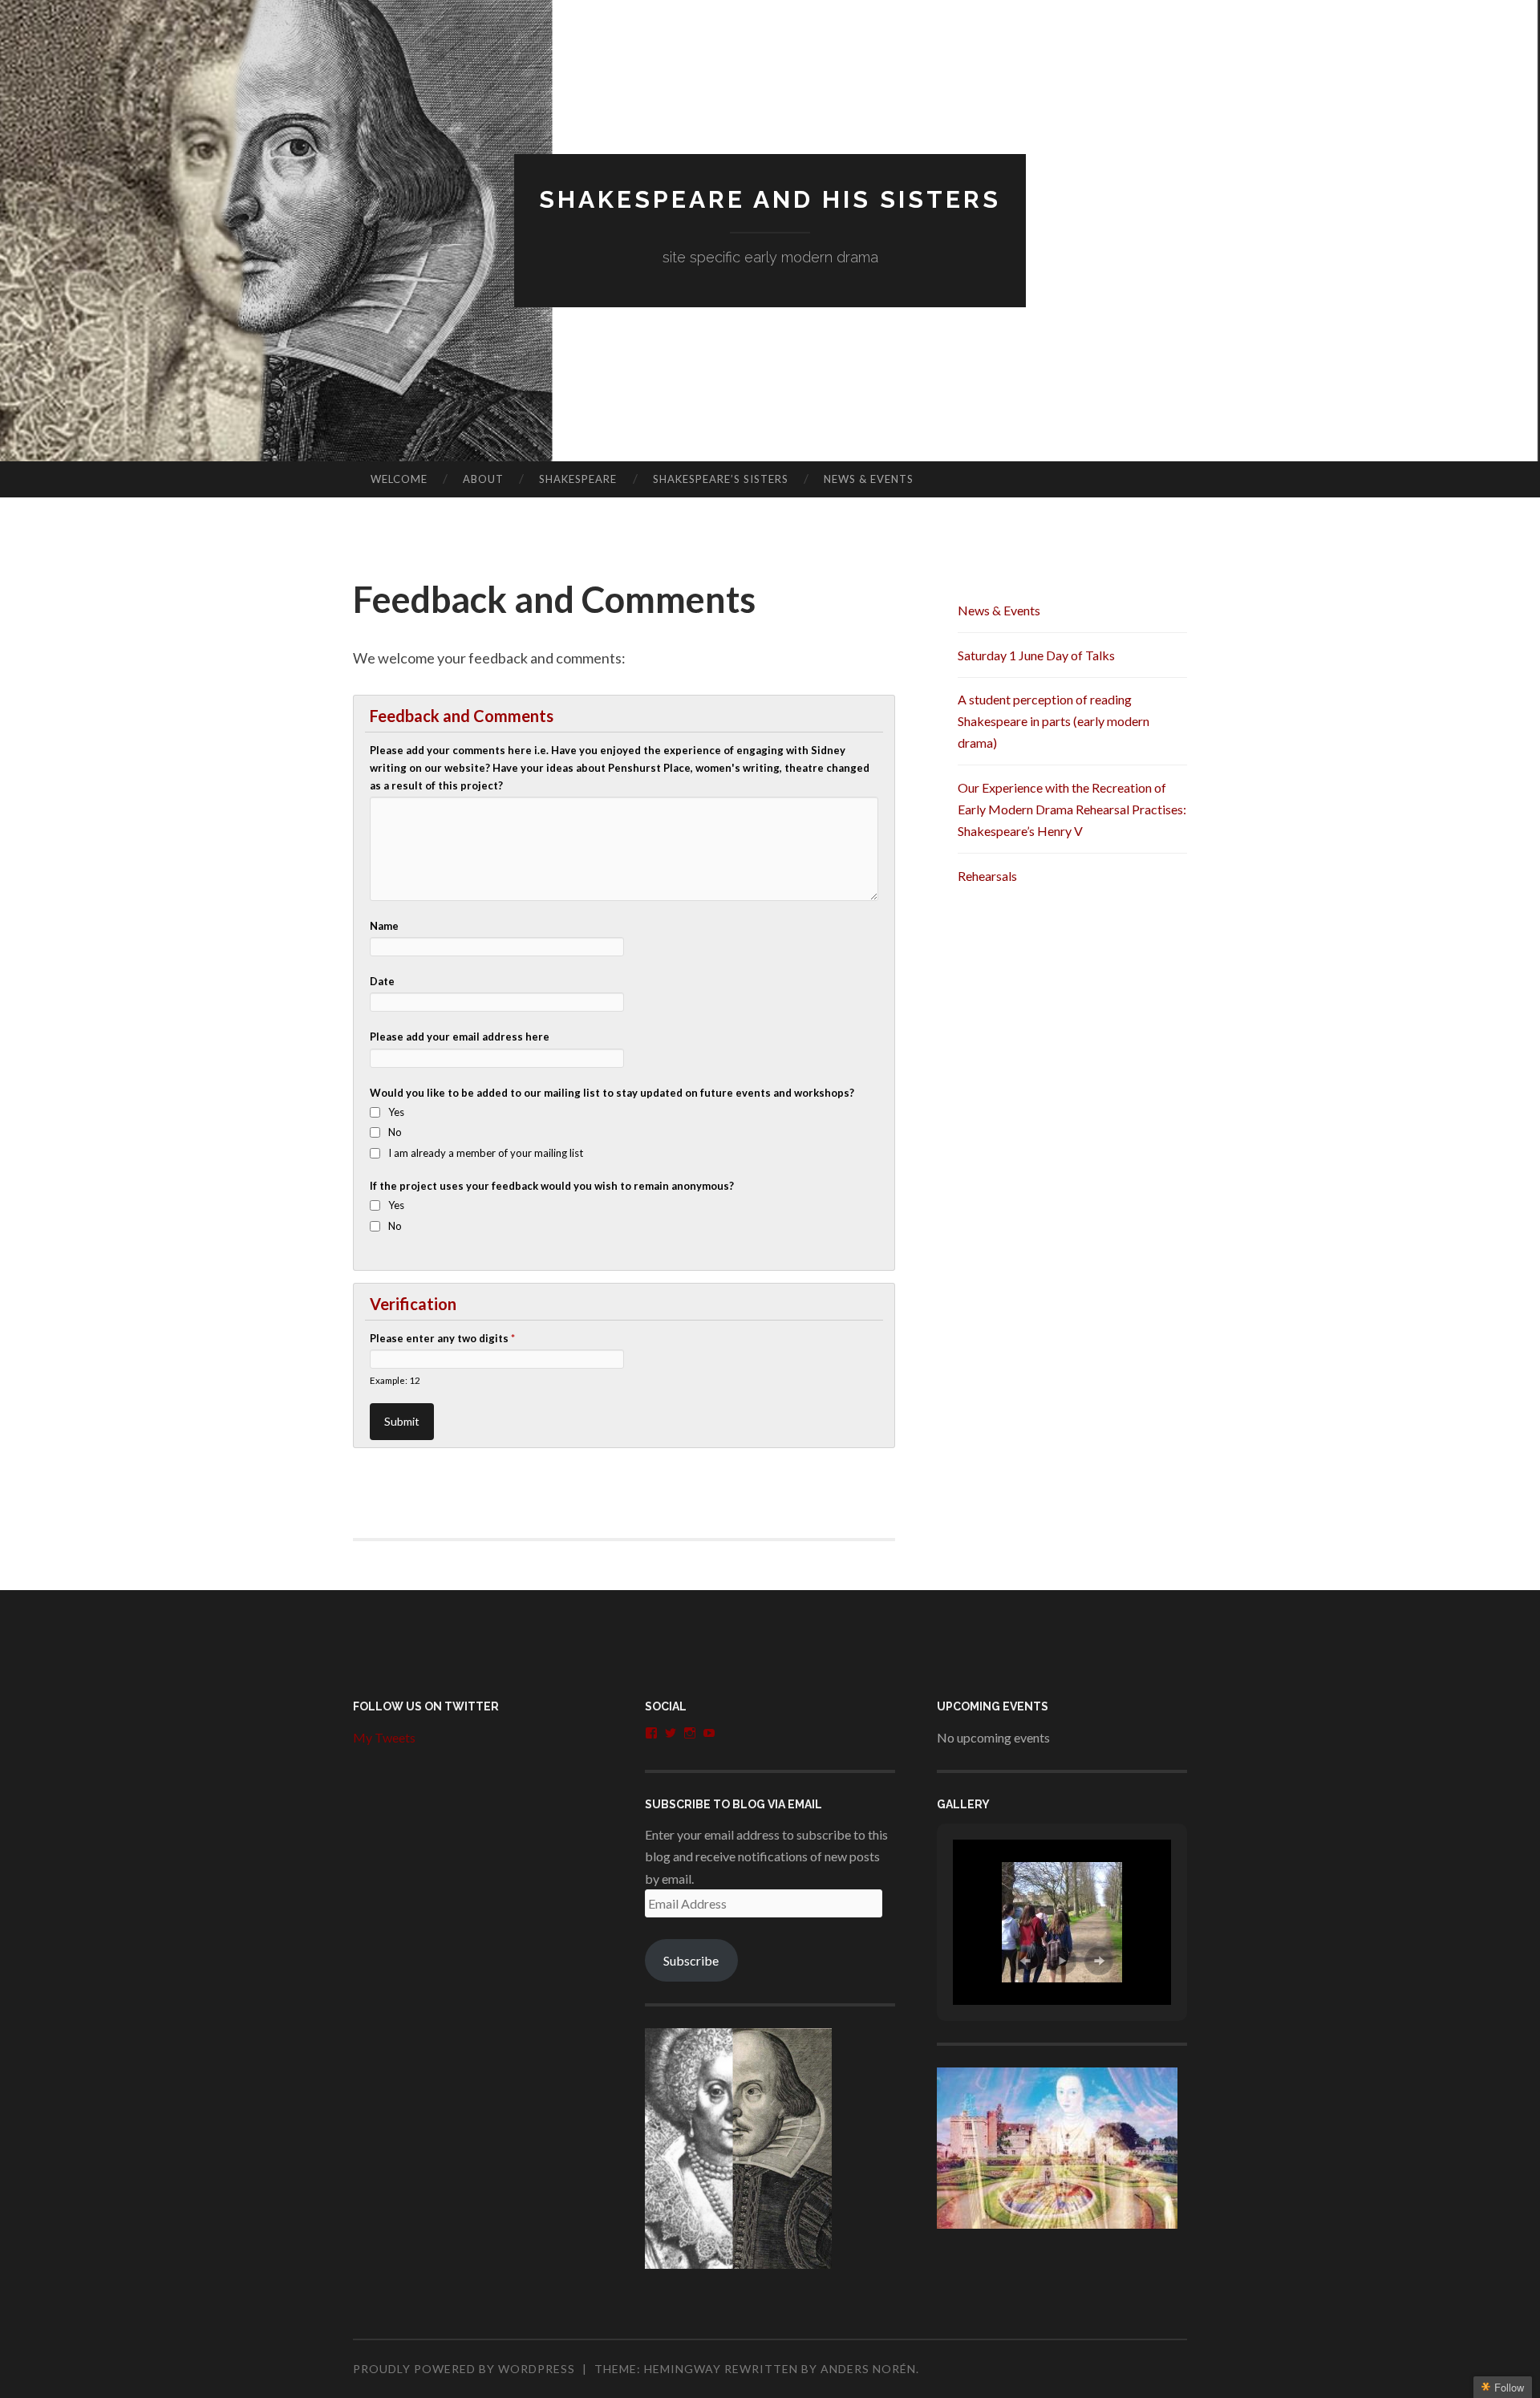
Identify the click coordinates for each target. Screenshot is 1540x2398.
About (483, 479)
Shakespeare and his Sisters (770, 199)
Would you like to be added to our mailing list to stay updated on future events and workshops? (612, 1093)
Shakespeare (578, 479)
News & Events (869, 479)
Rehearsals (987, 876)
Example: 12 (395, 1380)
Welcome (399, 479)
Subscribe (691, 1960)
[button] (1025, 1961)
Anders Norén (868, 2369)
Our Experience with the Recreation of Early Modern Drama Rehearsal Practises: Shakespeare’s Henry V (1072, 809)
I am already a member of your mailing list (486, 1153)
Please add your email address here (460, 1037)
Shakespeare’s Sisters (721, 479)
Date (382, 981)
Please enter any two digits (442, 1338)
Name (384, 926)
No (395, 1132)
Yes (396, 1112)
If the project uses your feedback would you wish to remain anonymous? (552, 1186)
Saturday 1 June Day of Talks (1036, 655)
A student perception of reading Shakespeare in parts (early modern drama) (1054, 721)
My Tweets (384, 1737)
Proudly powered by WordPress (464, 2369)
